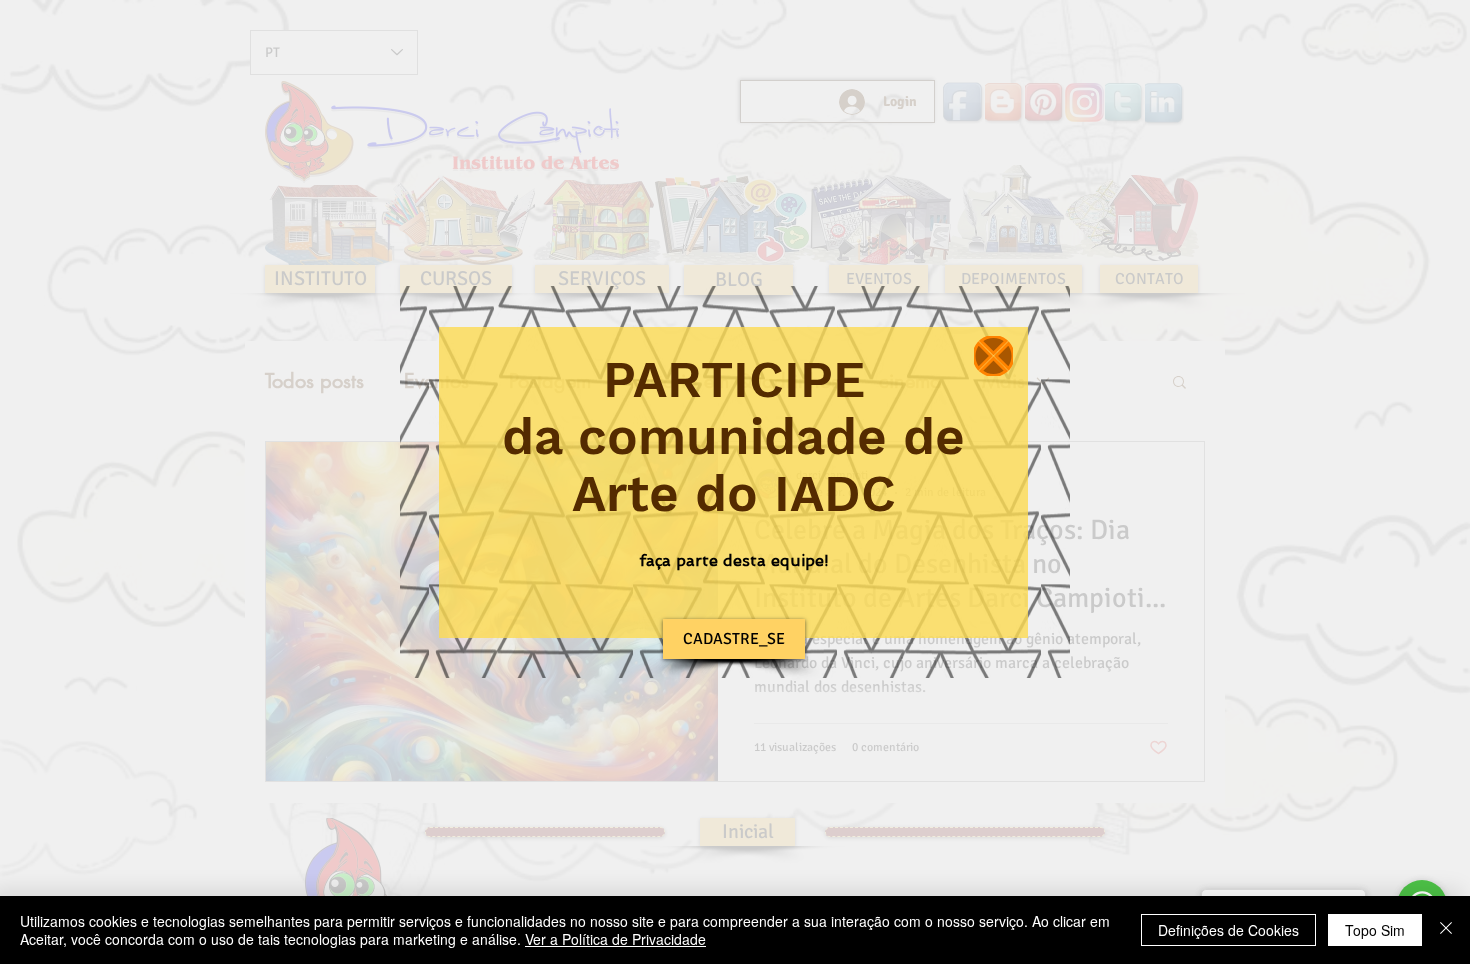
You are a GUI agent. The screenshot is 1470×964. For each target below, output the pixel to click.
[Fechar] (1446, 930)
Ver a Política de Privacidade (615, 939)
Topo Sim (1375, 930)
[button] (993, 356)
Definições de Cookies (1228, 930)
